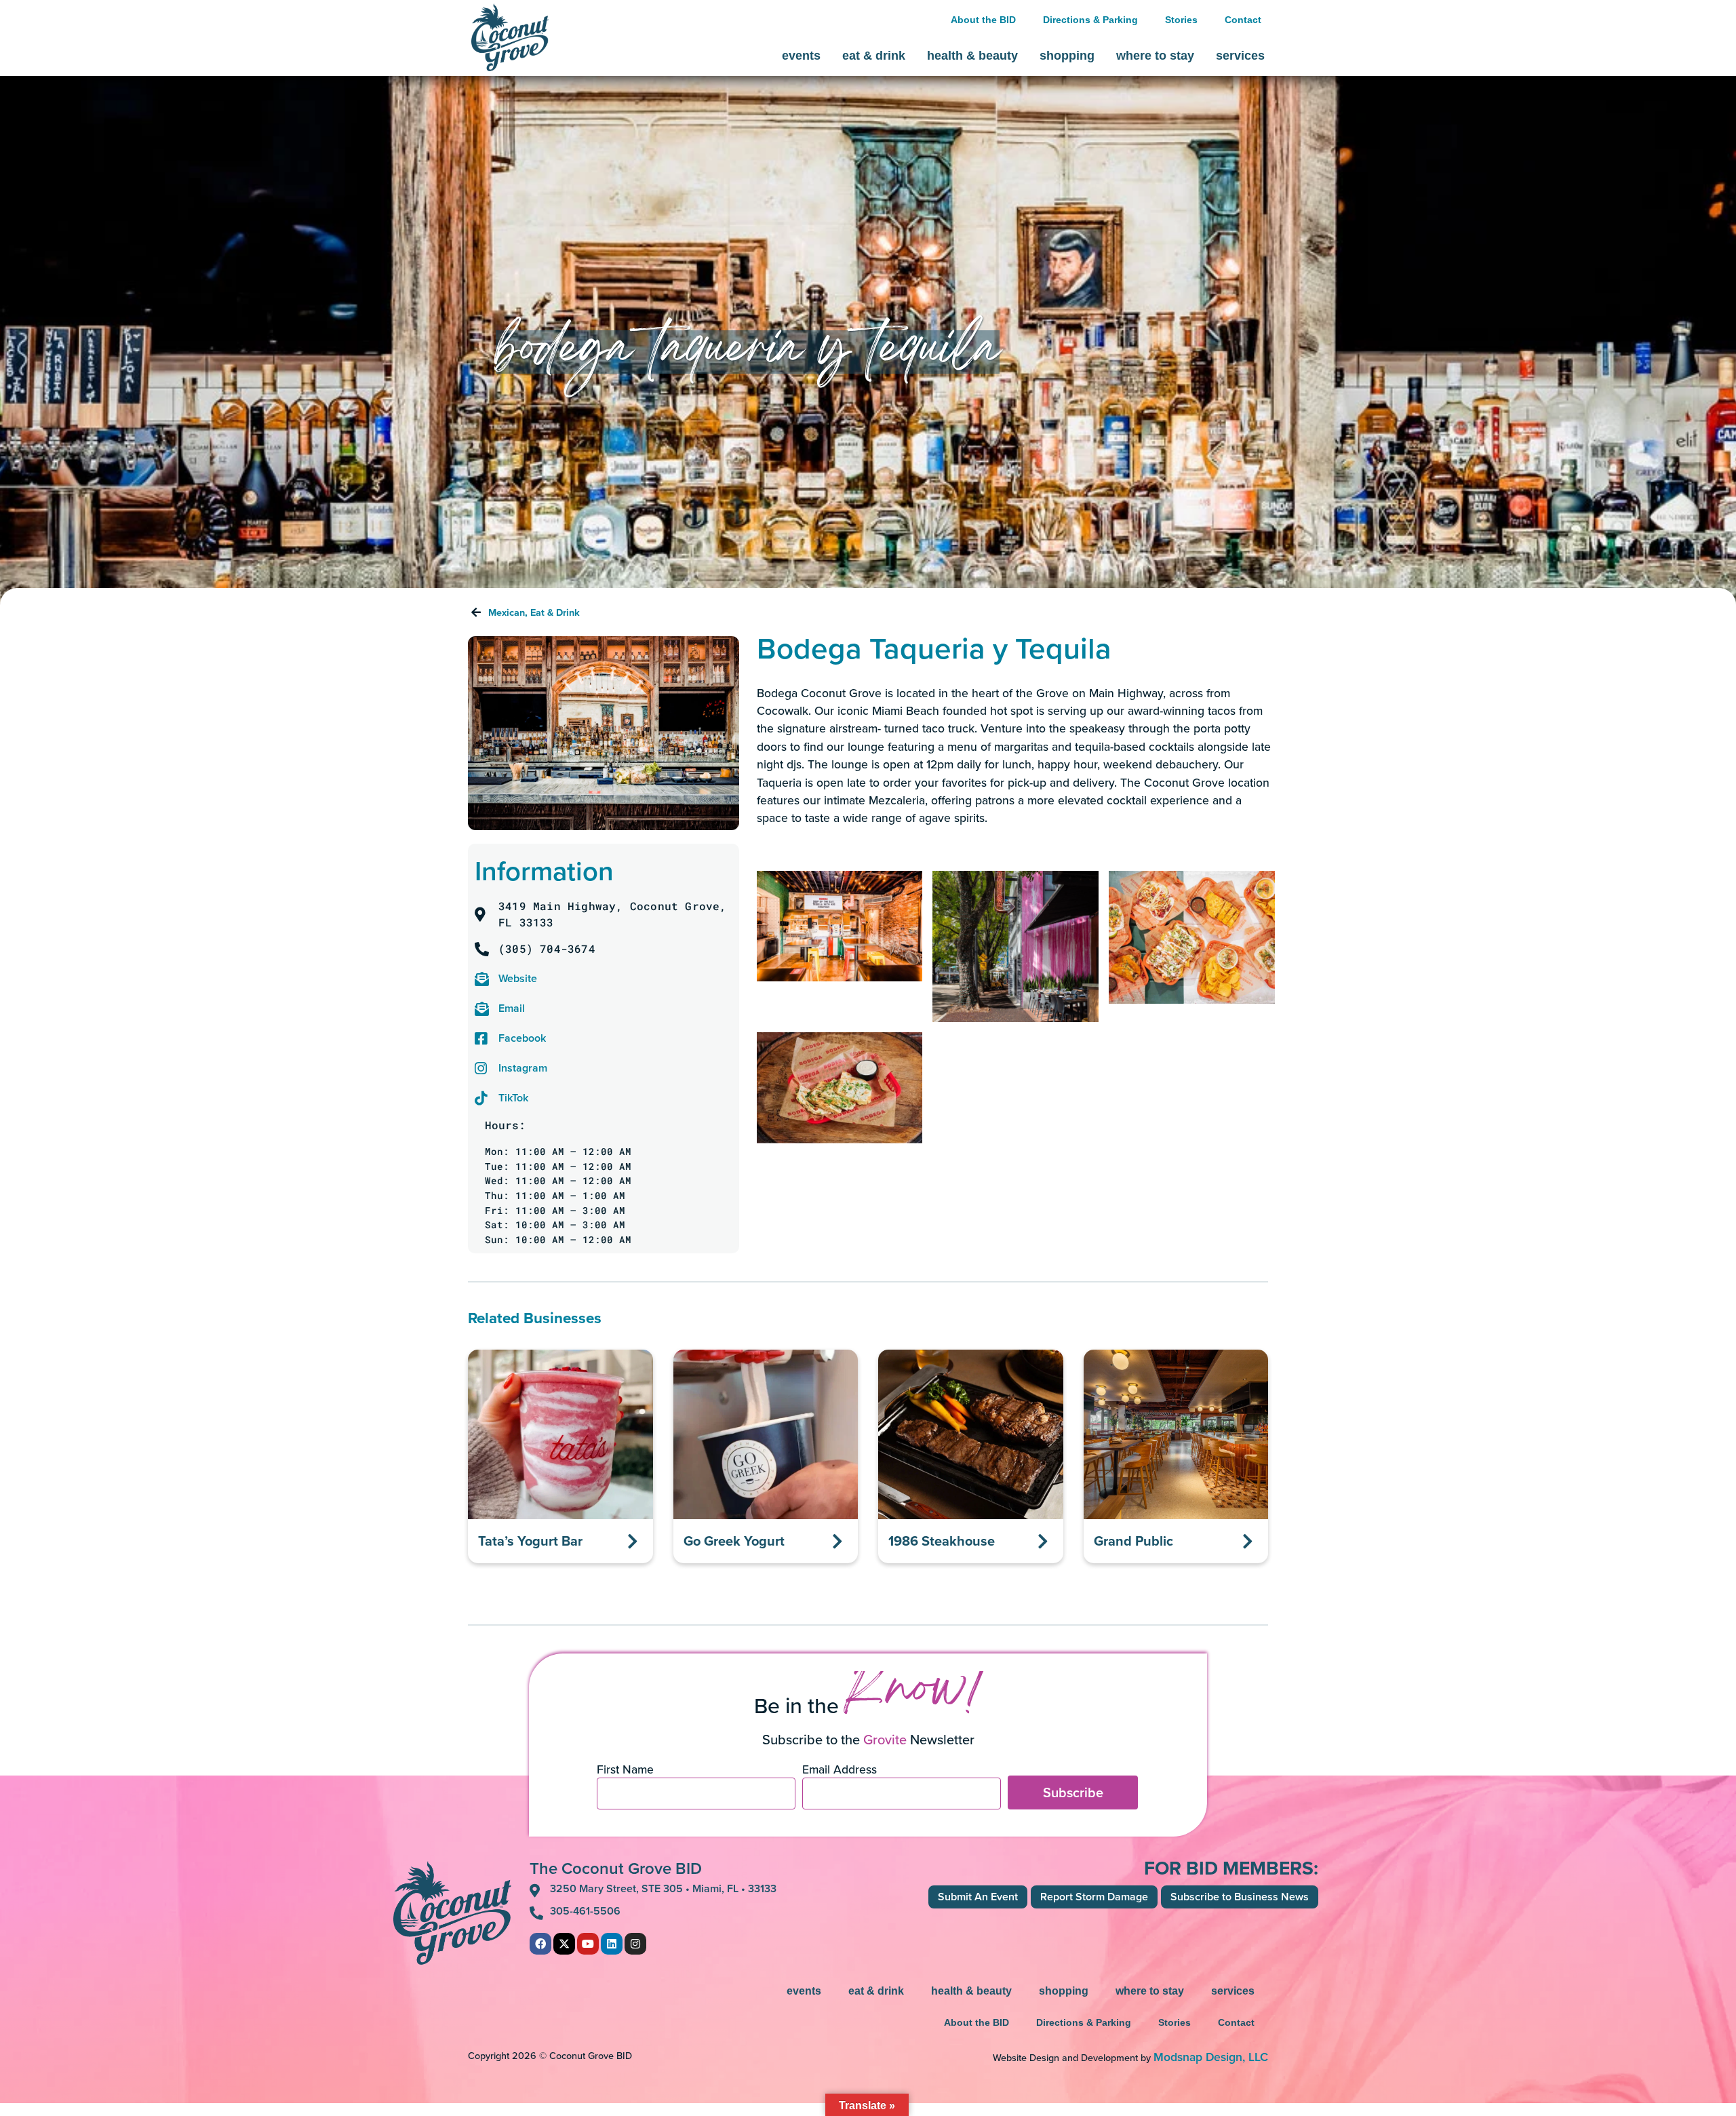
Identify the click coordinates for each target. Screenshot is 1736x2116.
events (801, 56)
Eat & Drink (555, 612)
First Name (625, 1770)
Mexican (507, 612)
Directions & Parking (1090, 20)
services (1240, 56)
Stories (1181, 20)
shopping (1067, 56)
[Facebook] (540, 1944)
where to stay (1155, 56)
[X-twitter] (564, 1944)
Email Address (840, 1770)
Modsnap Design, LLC (1211, 2057)
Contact (1243, 20)
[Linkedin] (612, 1944)
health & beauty (972, 56)
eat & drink (874, 56)
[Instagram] (635, 1944)
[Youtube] (588, 1944)
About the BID (983, 20)
